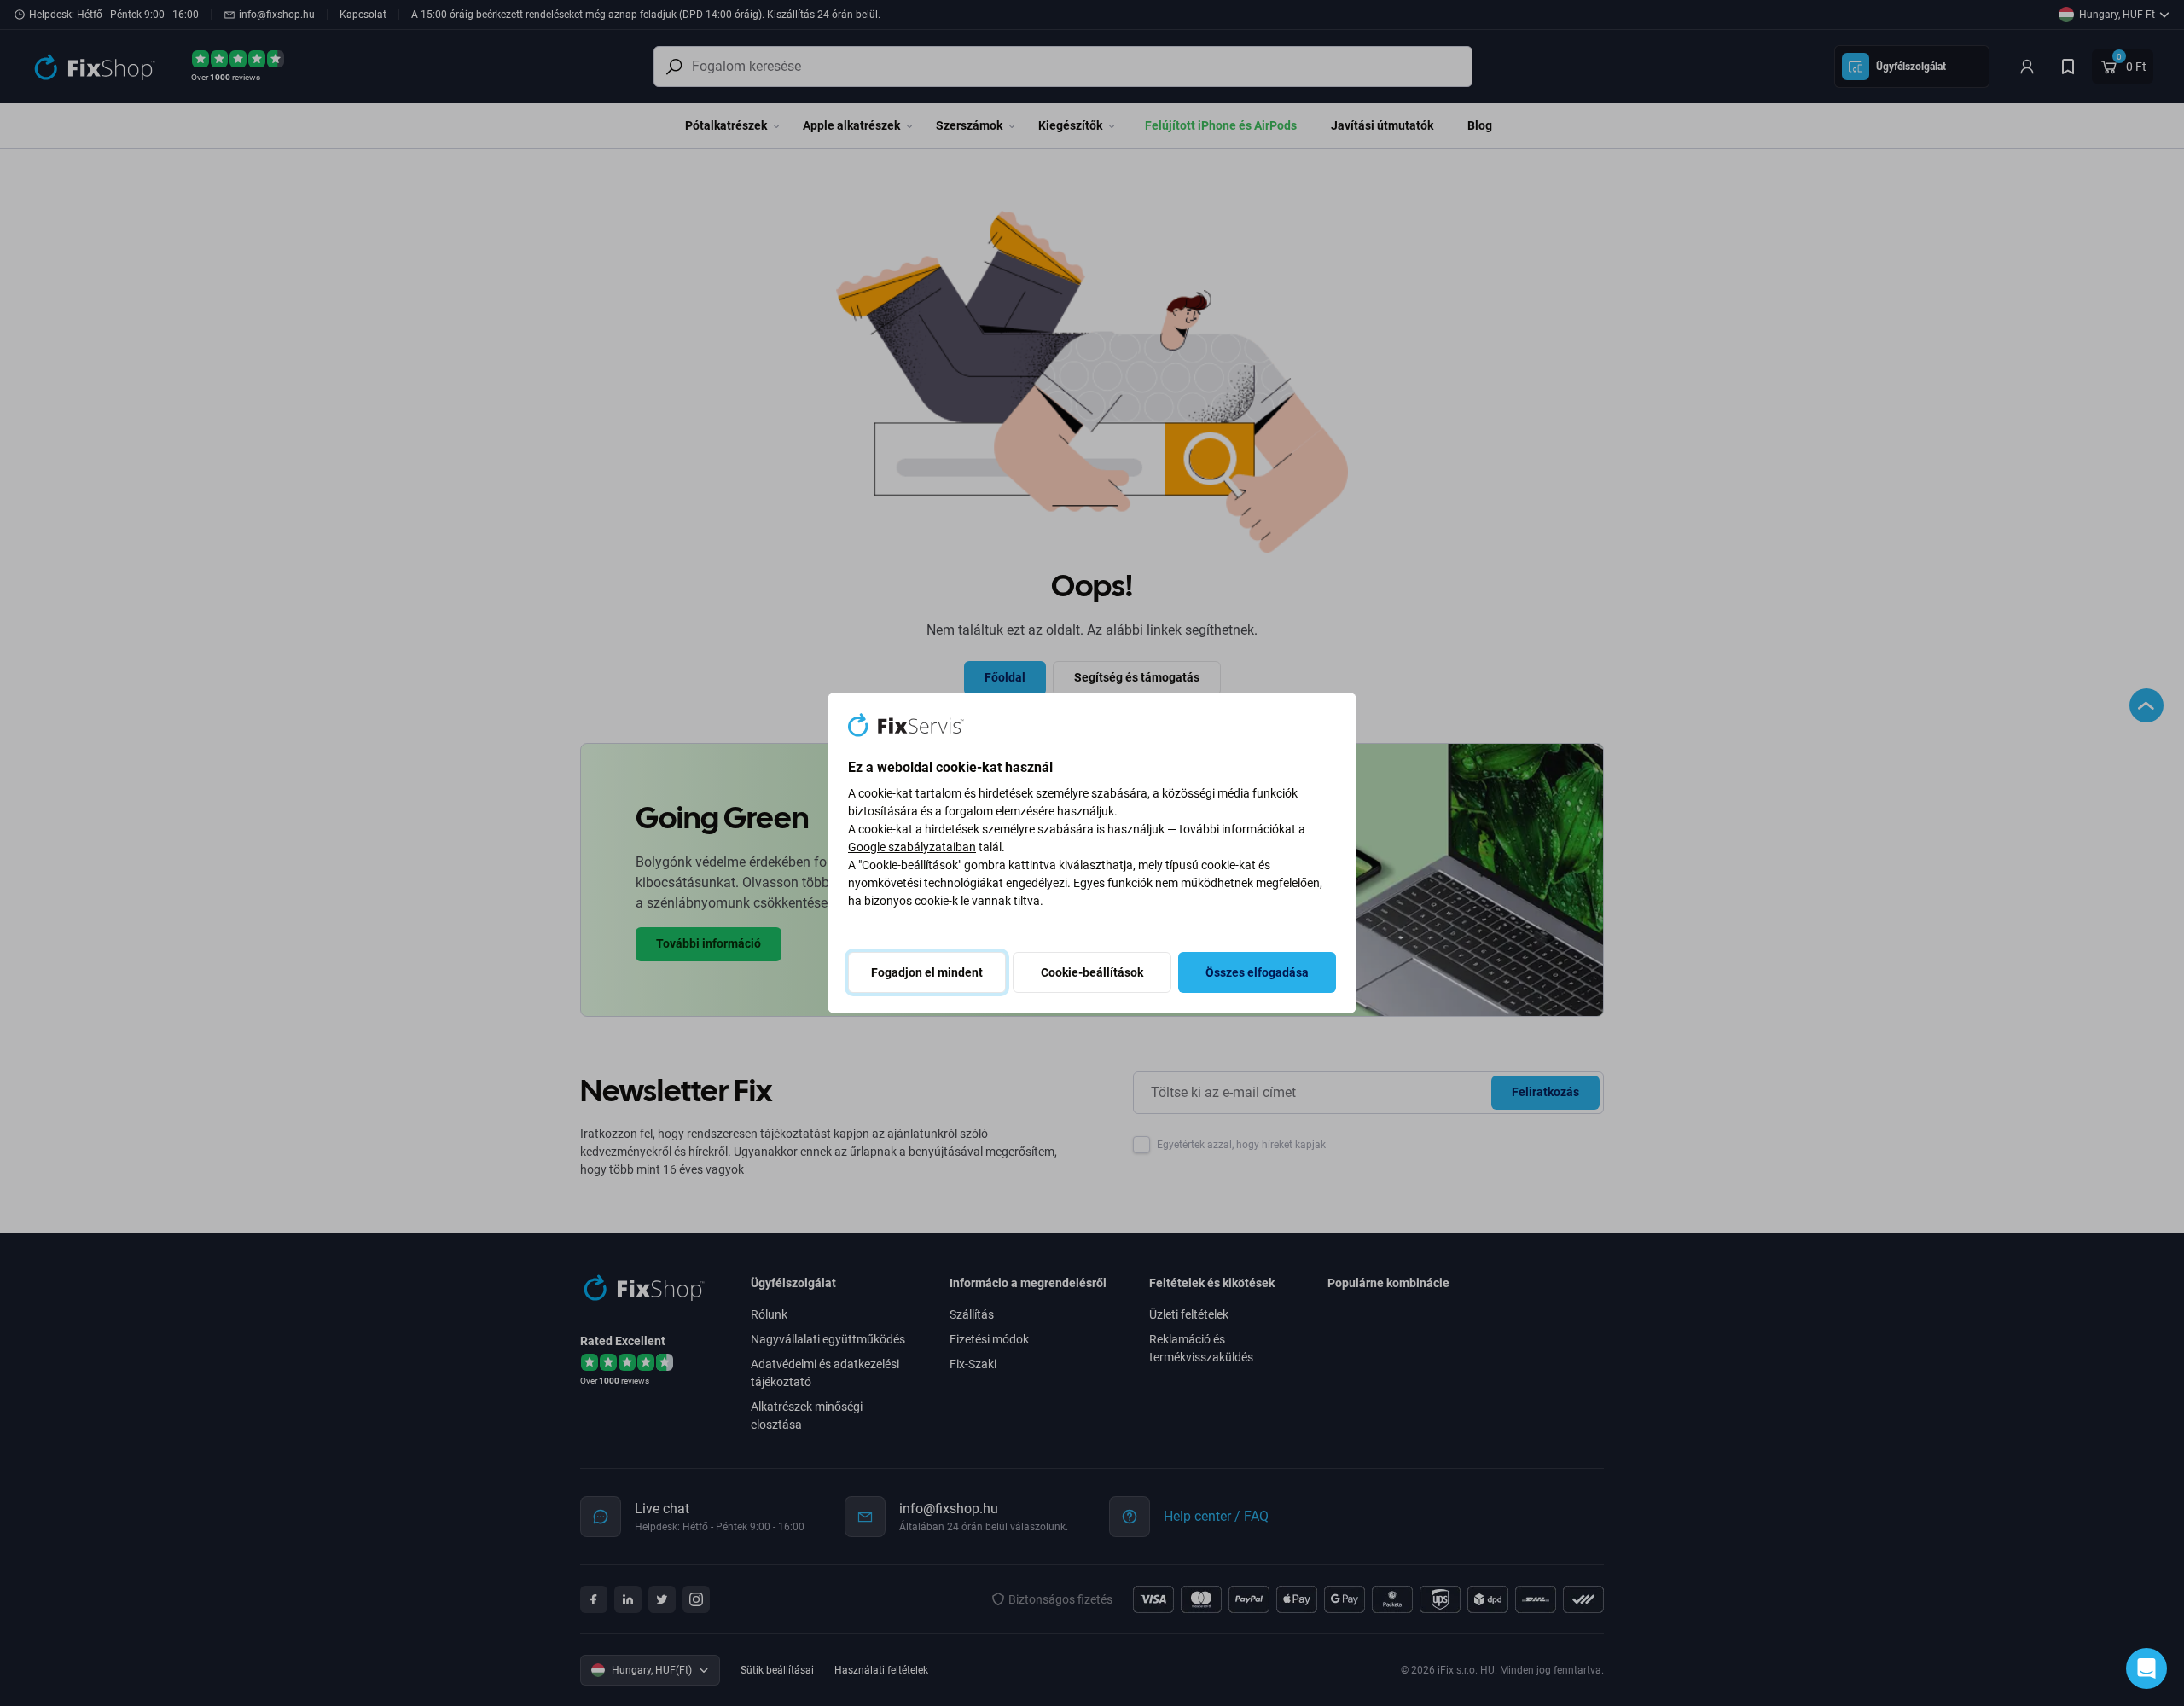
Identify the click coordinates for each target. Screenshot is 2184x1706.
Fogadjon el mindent (927, 972)
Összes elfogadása (1257, 972)
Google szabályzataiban (912, 847)
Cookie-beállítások (1092, 972)
